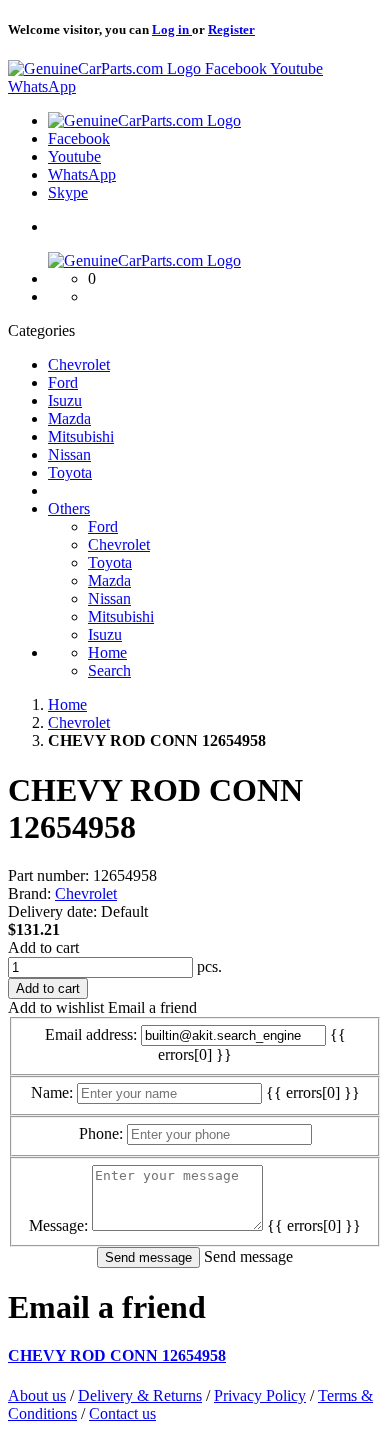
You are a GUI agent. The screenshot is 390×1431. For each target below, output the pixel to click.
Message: (58, 1225)
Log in (172, 29)
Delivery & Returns (140, 1395)
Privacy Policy (260, 1395)
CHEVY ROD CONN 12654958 (117, 1355)
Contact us (122, 1413)
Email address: (91, 1034)
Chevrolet (86, 893)
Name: (52, 1092)
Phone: (101, 1133)
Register (231, 29)
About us (37, 1395)
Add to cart (43, 947)
